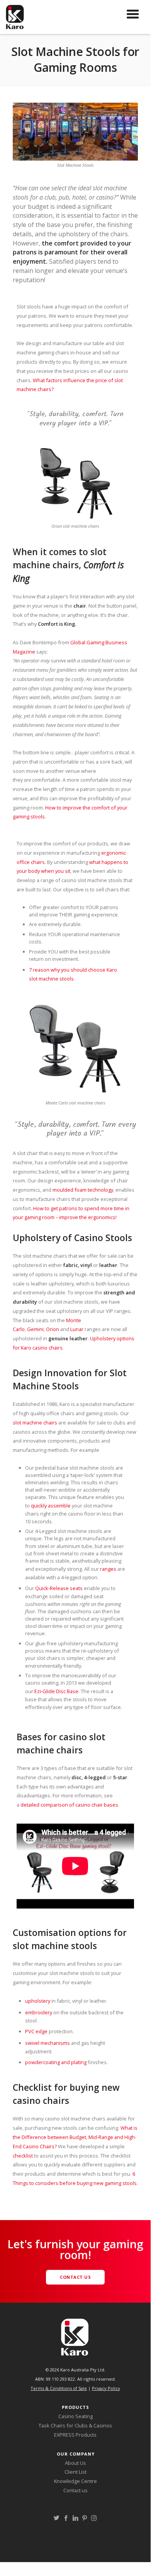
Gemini (35, 1329)
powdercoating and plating (56, 2062)
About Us (75, 2463)
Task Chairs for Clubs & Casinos (75, 2425)
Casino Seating (75, 2416)
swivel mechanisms (48, 2043)
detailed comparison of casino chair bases (69, 1805)
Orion (53, 1329)
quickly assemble (51, 1506)
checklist (23, 2156)
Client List (75, 2472)
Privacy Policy (106, 2388)
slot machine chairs (35, 1423)
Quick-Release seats (59, 1588)
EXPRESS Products (75, 2435)
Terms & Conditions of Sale (59, 2388)
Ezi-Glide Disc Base (56, 1691)
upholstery (38, 2001)
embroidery (39, 2012)
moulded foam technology (83, 1190)
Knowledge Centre (75, 2481)
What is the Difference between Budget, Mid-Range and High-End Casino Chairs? (75, 2137)
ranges (108, 1569)
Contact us (75, 2490)
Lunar (77, 1329)
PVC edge (36, 2031)
